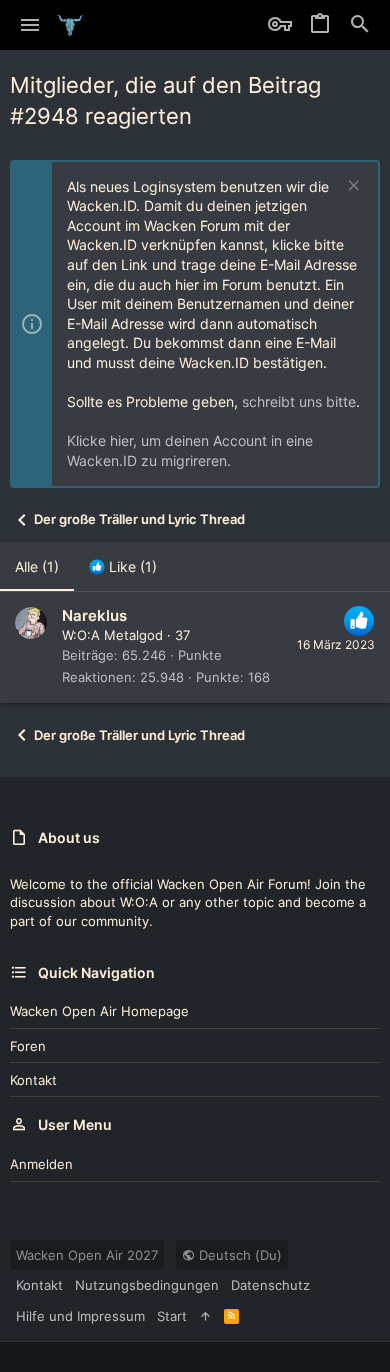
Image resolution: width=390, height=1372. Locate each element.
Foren (28, 1046)
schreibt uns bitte (299, 401)
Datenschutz (270, 1285)
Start (172, 1316)
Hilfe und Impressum (80, 1316)
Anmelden (41, 1164)
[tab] (123, 567)
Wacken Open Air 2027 (87, 1255)
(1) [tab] (37, 566)
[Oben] (205, 1316)
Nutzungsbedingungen (147, 1285)
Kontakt (33, 1080)
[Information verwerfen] (351, 187)
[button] (30, 25)
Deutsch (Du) (238, 1255)
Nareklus (94, 615)
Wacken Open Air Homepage (99, 1011)
